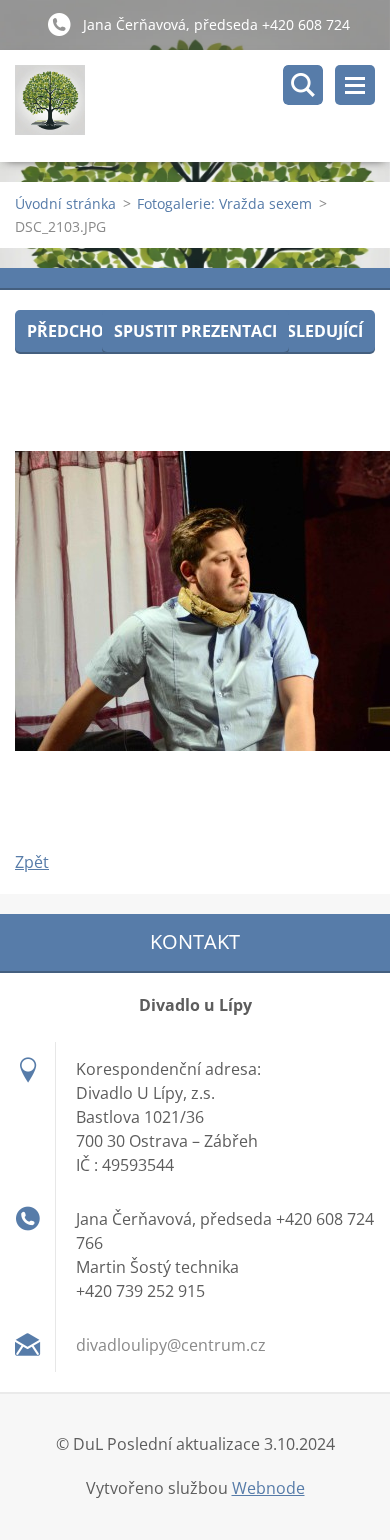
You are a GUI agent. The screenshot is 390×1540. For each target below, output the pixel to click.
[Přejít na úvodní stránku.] (202, 106)
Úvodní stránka (65, 203)
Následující (313, 331)
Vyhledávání (303, 85)
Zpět (32, 862)
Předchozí (72, 331)
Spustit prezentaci (195, 331)
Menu (355, 85)
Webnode (268, 1488)
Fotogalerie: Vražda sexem (224, 203)
